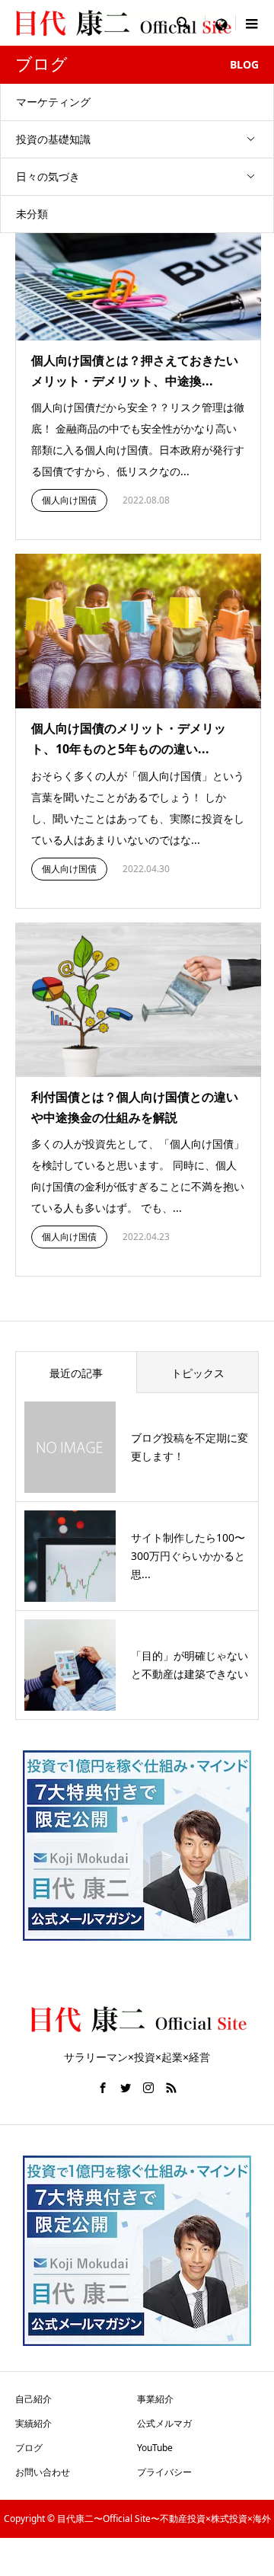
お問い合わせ (43, 2472)
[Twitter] (126, 2088)
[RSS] (171, 2088)
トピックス (198, 1373)
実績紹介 (33, 2423)
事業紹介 (155, 2399)
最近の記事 (76, 1373)
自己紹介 (33, 2399)
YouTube (155, 2448)
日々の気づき (48, 176)
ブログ (29, 2448)
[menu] (221, 23)
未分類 (32, 214)
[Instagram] (148, 2088)
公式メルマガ (164, 2423)
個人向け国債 (69, 500)
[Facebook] (103, 2088)
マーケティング (53, 102)
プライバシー (164, 2472)
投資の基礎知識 (53, 139)
